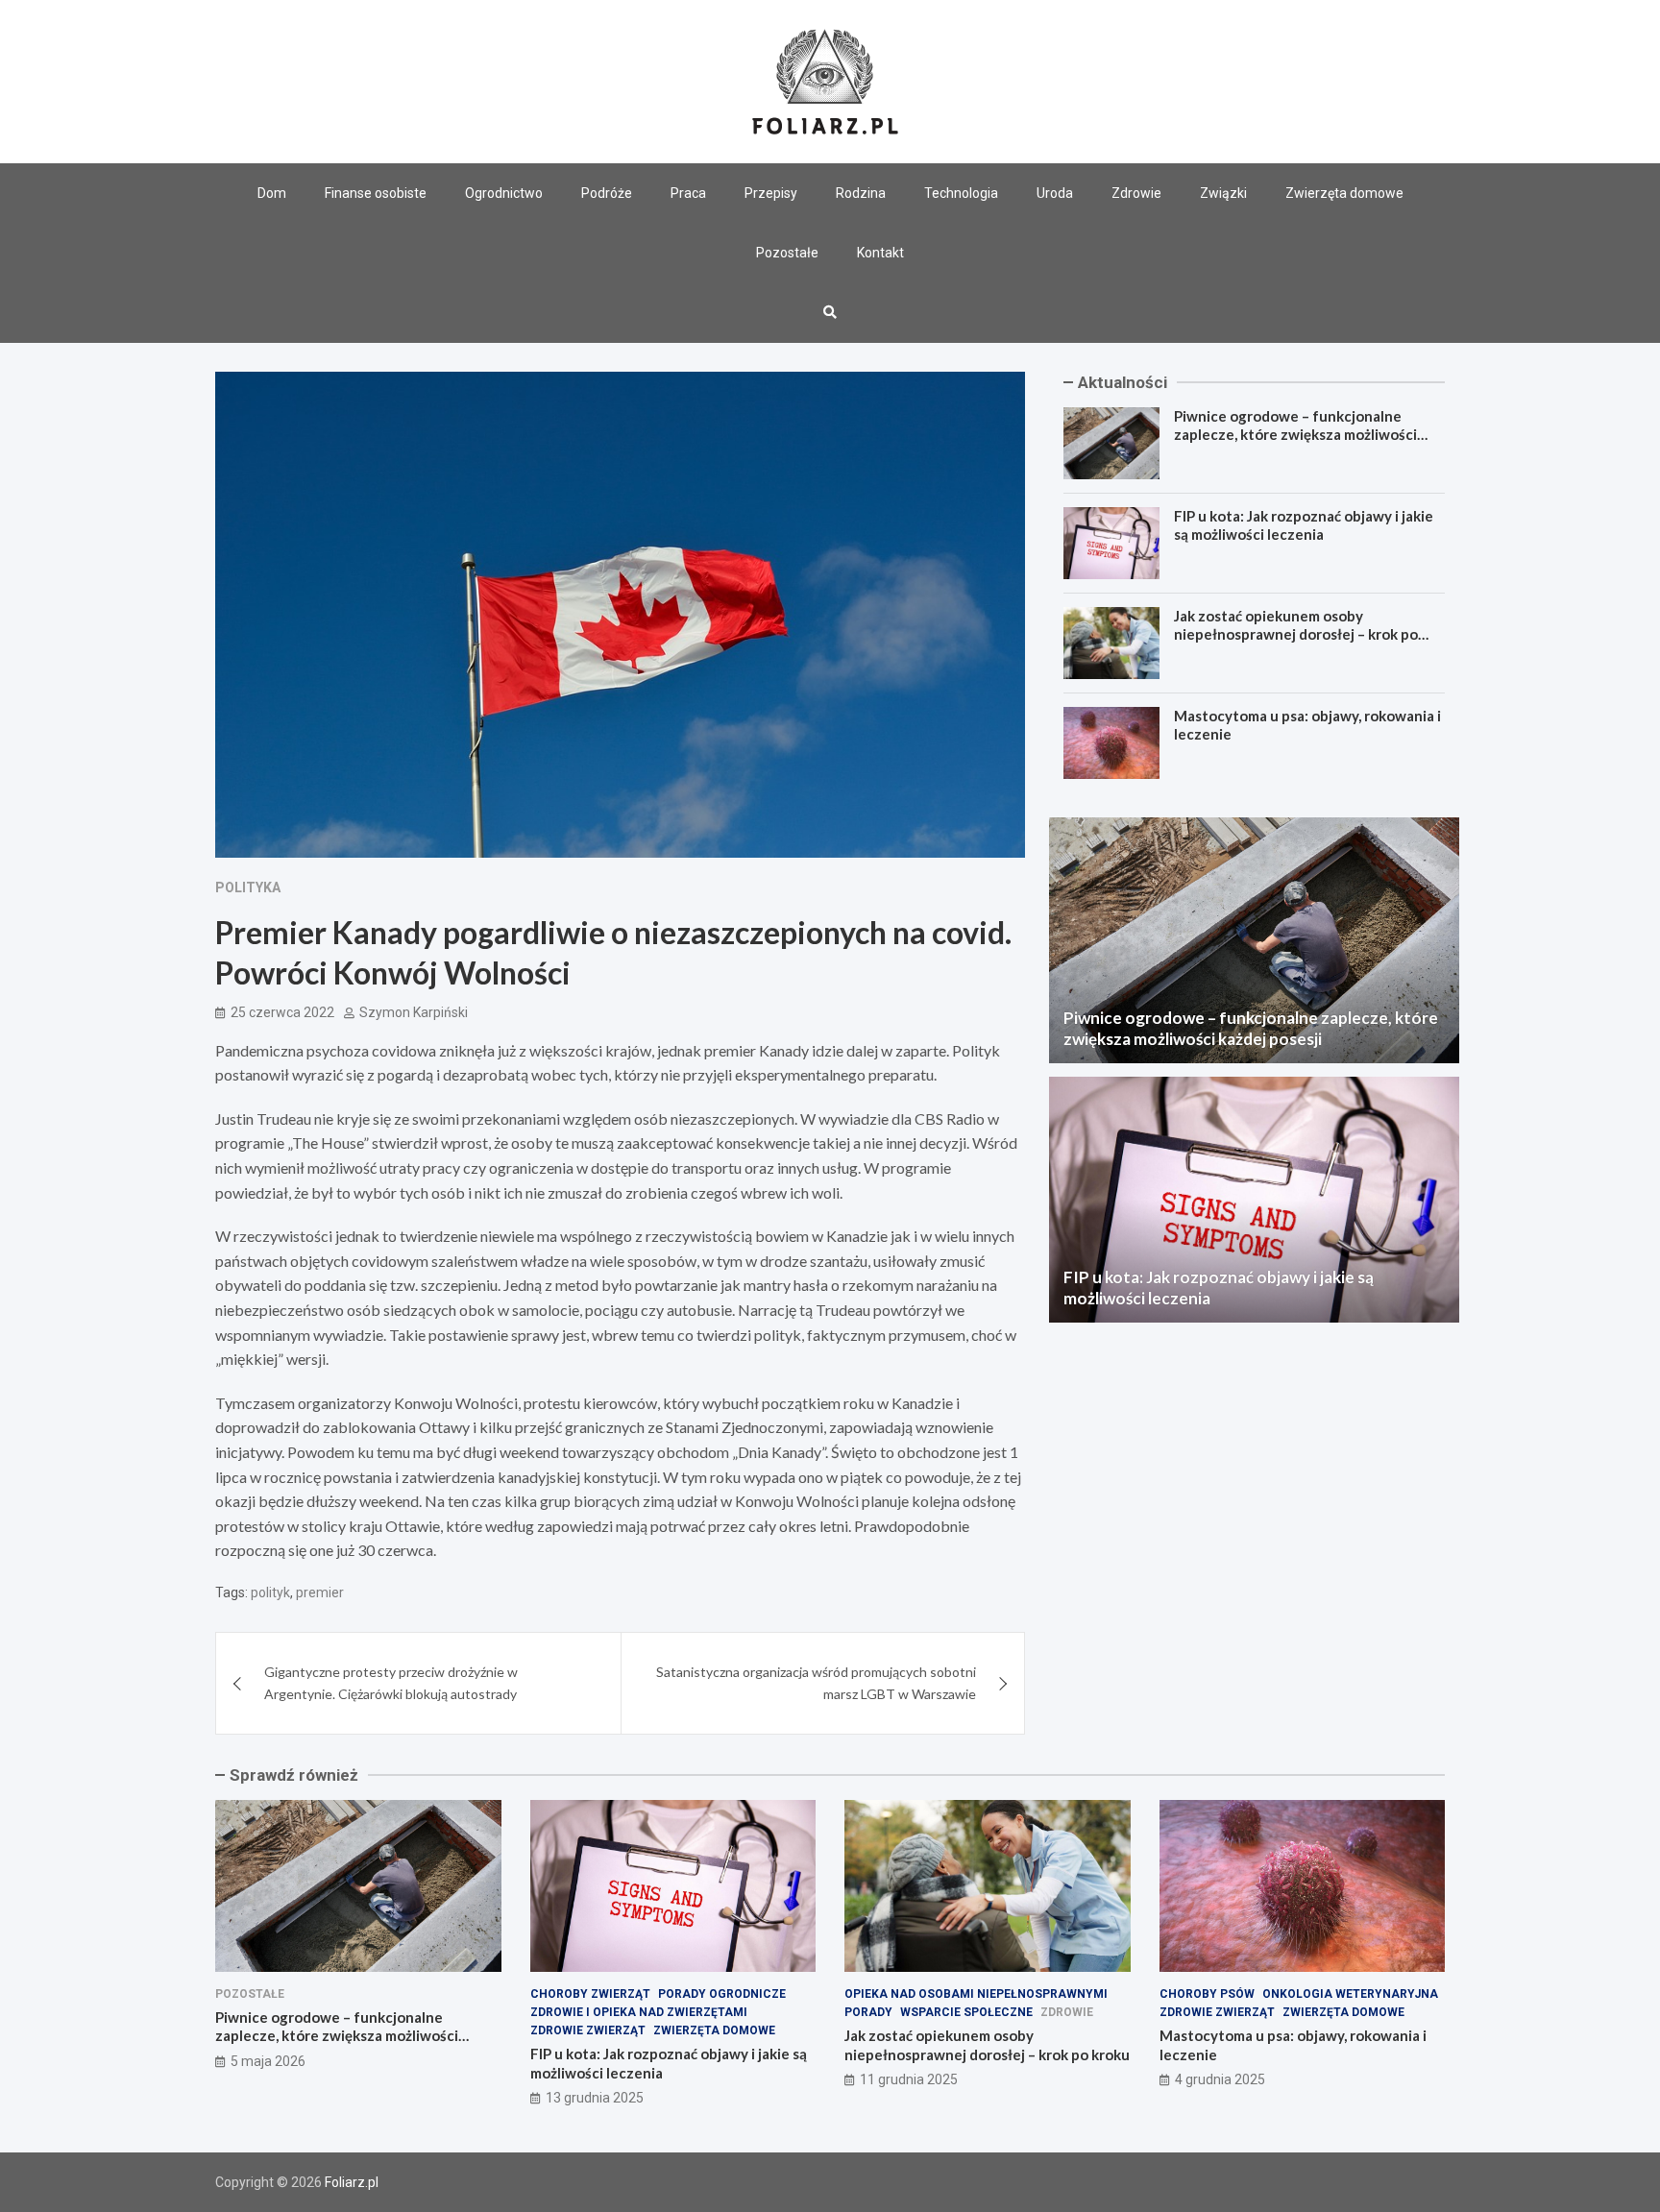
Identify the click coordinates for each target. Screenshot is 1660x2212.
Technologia (961, 193)
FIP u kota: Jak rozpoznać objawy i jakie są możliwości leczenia (1304, 525)
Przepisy (771, 193)
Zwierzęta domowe (1344, 193)
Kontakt (880, 253)
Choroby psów (1207, 1994)
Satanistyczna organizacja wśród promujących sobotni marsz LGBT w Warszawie (816, 1682)
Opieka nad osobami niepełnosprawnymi (976, 1994)
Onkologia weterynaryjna (1350, 1994)
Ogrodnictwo (504, 193)
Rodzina (861, 193)
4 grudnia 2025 (1220, 2079)
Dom (272, 193)
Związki (1223, 193)
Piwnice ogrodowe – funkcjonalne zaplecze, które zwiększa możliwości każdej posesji (1295, 435)
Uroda (1055, 193)
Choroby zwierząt (590, 1994)
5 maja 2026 (268, 2061)
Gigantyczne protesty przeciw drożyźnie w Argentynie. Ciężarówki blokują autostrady (391, 1682)
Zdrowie (1136, 193)
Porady (868, 2012)
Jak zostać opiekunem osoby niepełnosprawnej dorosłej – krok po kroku (1296, 634)
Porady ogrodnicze (722, 1994)
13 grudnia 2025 (595, 2098)
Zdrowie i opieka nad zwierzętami (639, 2012)
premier (320, 1592)
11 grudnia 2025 (909, 2079)
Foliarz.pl (352, 2182)
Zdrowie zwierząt (588, 2030)
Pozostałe (787, 253)
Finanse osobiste (376, 193)
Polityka (248, 887)
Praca (688, 193)
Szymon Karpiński (414, 1012)
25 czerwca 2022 (282, 1012)
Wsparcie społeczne (966, 2012)
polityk (270, 1592)
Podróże (607, 193)
